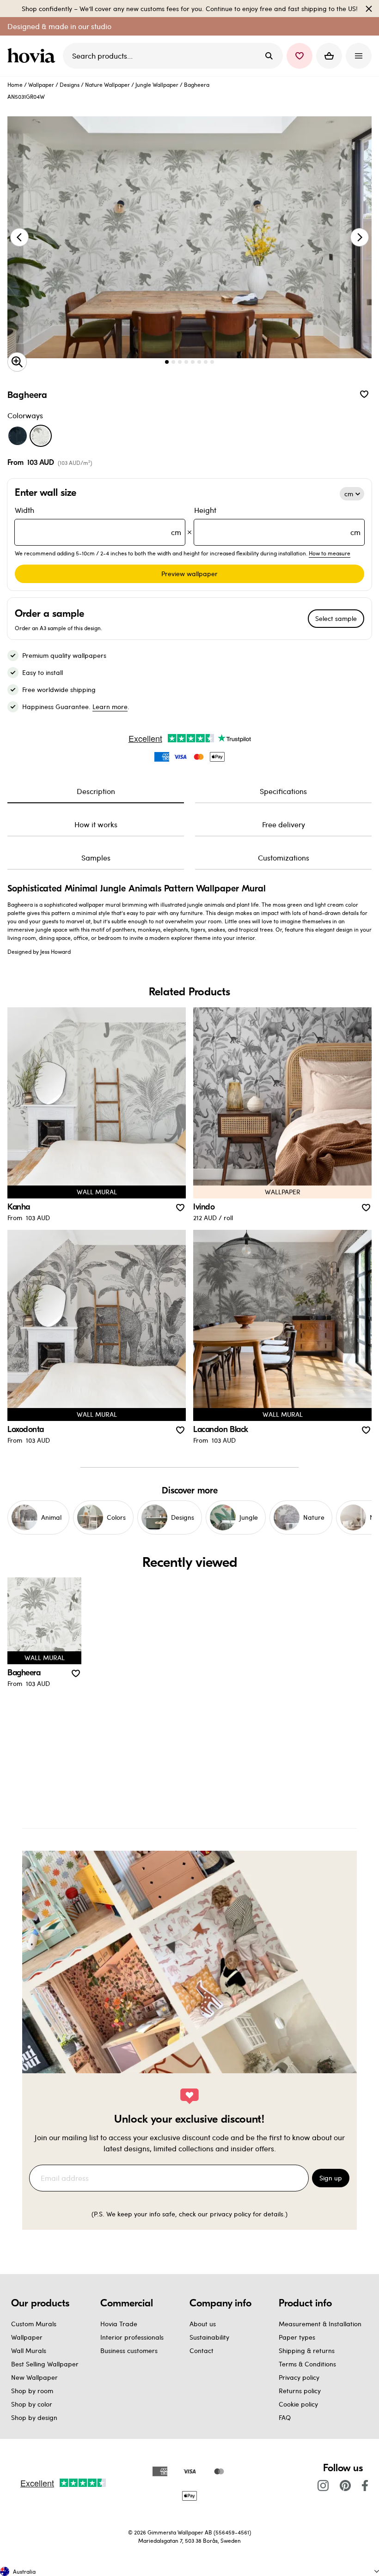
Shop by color (32, 2404)
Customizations (284, 858)
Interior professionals (132, 2337)
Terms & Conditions (307, 2364)
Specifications (283, 791)
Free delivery (284, 824)
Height (277, 521)
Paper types (297, 2337)
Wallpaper (41, 84)
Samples (96, 858)
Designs (70, 84)
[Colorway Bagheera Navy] (18, 436)
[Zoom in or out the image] (17, 362)
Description (96, 791)
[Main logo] (33, 56)
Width (98, 521)
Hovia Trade (119, 2324)
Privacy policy (299, 2377)
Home (15, 84)
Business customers (129, 2350)
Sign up (331, 2178)
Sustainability (209, 2337)
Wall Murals (29, 2350)
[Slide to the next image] (360, 237)
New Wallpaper (34, 2377)
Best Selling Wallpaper (45, 2364)
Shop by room (32, 2391)
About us (203, 2324)
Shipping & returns (307, 2350)
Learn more (110, 707)
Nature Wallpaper (107, 84)
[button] (300, 56)
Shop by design (34, 2417)
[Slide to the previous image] (19, 237)
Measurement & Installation (320, 2324)
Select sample (336, 618)
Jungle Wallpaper (157, 84)
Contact (202, 2350)
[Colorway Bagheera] (41, 436)
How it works (96, 824)
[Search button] (269, 56)
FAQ (285, 2417)
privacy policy (230, 2214)
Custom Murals (34, 2324)
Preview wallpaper (189, 574)
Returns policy (300, 2391)
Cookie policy (298, 2404)
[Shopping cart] (329, 56)
